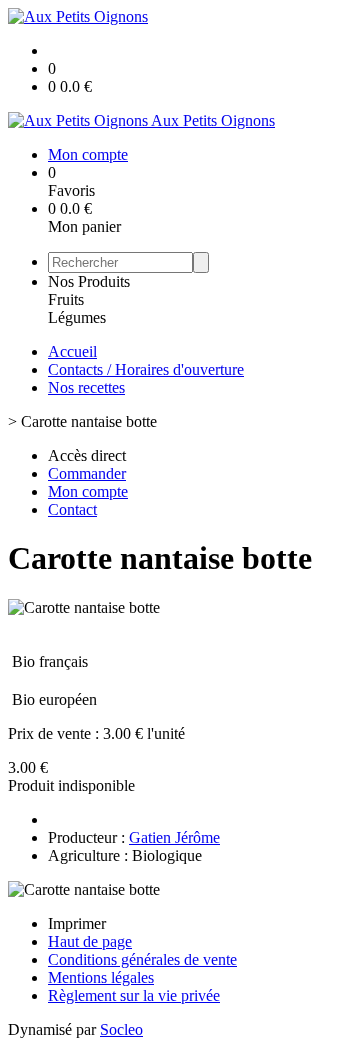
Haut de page (90, 941)
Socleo (121, 1029)
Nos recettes (86, 387)
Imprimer (77, 923)
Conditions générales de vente (142, 959)
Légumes (77, 317)
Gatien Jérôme (174, 837)
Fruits (66, 299)
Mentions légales (101, 977)
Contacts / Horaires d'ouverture (146, 369)
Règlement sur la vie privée (134, 995)
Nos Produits (89, 281)
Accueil (72, 351)
